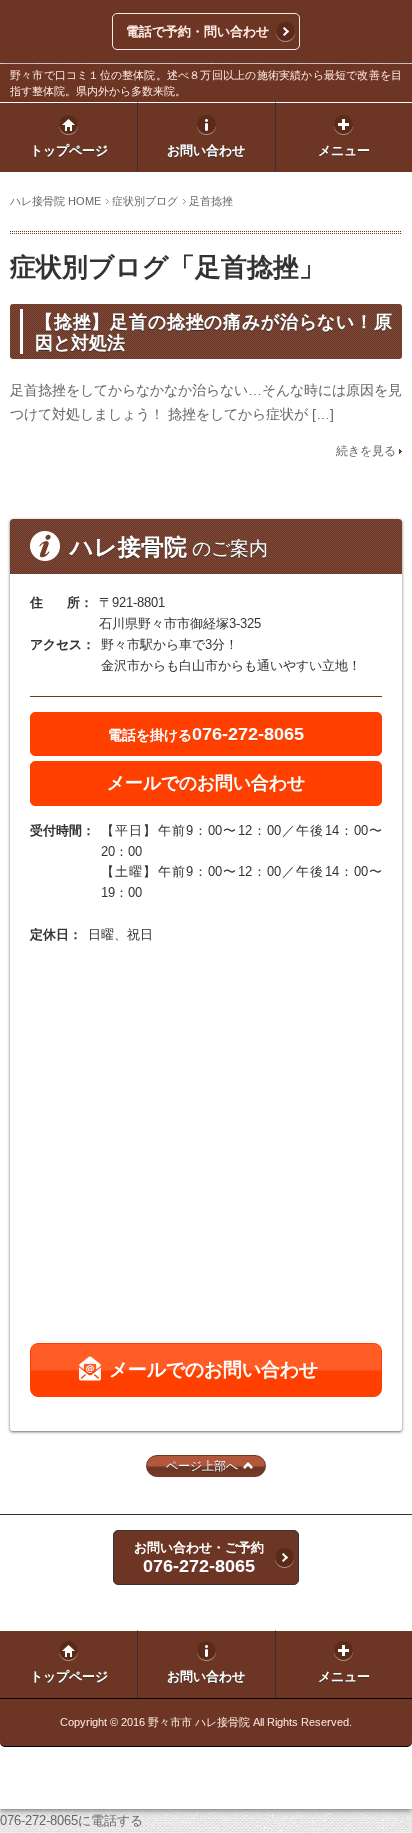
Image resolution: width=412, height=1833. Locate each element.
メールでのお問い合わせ (206, 783)
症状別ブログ (145, 201)
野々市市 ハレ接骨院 (199, 1722)
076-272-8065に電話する (71, 1820)
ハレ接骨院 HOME (55, 201)
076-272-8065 (206, 734)
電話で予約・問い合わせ (197, 31)
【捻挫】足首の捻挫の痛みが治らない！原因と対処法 (213, 332)
